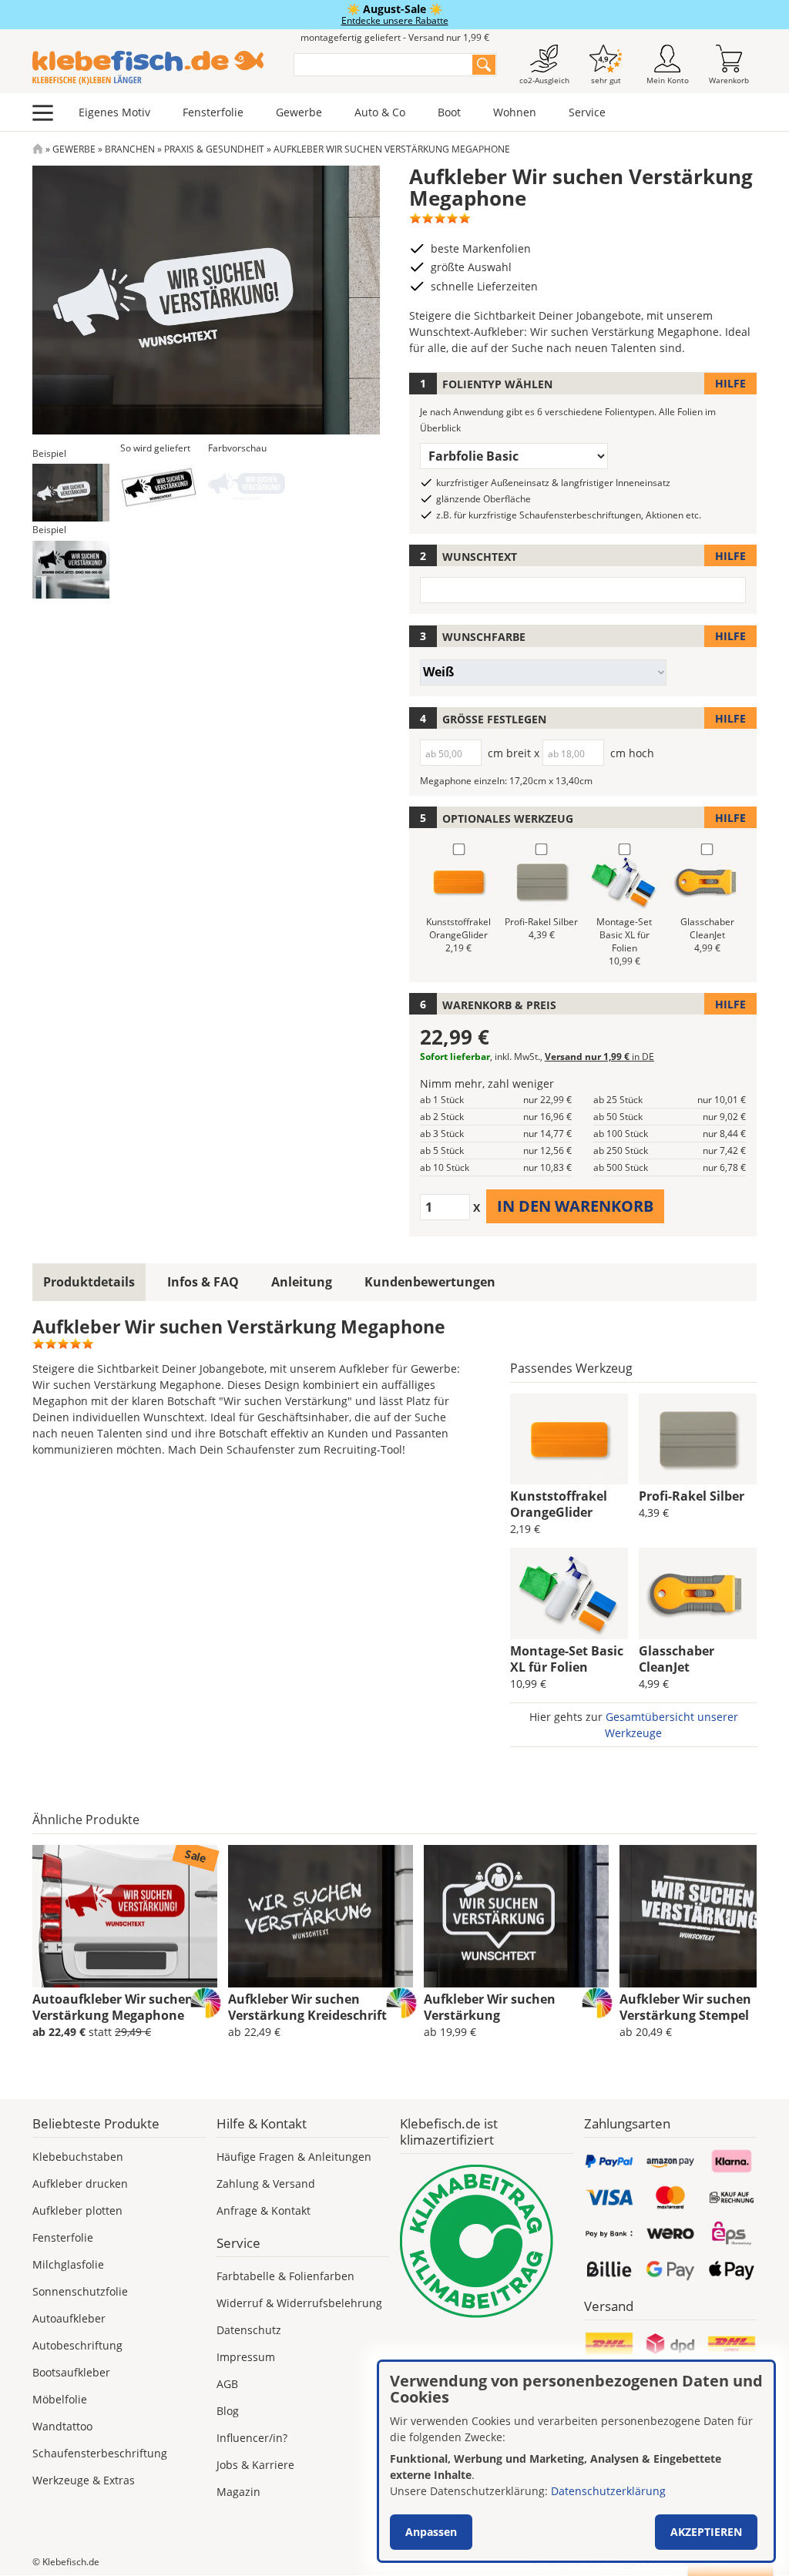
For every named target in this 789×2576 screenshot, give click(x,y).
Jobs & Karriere (255, 2465)
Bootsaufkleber (71, 2372)
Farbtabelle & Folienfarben (285, 2276)
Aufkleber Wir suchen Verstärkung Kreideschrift (307, 2007)
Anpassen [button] (431, 2532)
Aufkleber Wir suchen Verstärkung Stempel (685, 2007)
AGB (227, 2384)
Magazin (238, 2492)
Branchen (130, 149)
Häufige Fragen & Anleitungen (294, 2157)
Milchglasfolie (68, 2264)
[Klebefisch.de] (153, 68)
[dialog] (576, 2461)
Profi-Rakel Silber (692, 1496)
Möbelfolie (60, 2399)
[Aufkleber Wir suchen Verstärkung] (516, 1917)
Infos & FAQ (203, 1282)
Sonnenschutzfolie (80, 2291)
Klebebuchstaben (78, 2157)
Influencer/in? (252, 2438)
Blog (228, 2411)
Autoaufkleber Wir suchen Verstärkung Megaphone (113, 2007)
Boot (449, 112)
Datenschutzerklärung (608, 2491)
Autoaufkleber (69, 2318)
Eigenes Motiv (114, 112)
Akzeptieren (706, 2532)
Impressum (246, 2357)
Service (587, 112)
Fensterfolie (213, 112)
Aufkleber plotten (77, 2210)
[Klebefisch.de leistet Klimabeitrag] (487, 2241)
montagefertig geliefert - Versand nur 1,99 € (395, 37)
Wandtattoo (62, 2426)
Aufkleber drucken (80, 2184)
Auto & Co (380, 112)
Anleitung (302, 1282)
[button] (71, 493)
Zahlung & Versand (266, 2184)
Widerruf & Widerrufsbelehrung (299, 2303)
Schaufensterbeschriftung (100, 2453)
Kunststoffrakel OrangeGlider (559, 1504)
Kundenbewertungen (430, 1282)
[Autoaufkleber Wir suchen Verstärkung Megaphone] (125, 1917)
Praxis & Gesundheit (214, 149)
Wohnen (515, 112)
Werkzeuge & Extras (84, 2480)
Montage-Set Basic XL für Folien (567, 1659)
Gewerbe (299, 112)
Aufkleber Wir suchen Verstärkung (490, 2007)
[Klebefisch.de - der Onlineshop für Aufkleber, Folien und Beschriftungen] (38, 149)
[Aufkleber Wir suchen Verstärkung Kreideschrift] (321, 1917)
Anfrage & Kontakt (264, 2210)
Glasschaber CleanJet (677, 1659)
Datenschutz (249, 2330)
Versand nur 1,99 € (599, 1057)
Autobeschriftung (77, 2345)
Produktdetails (89, 1282)
